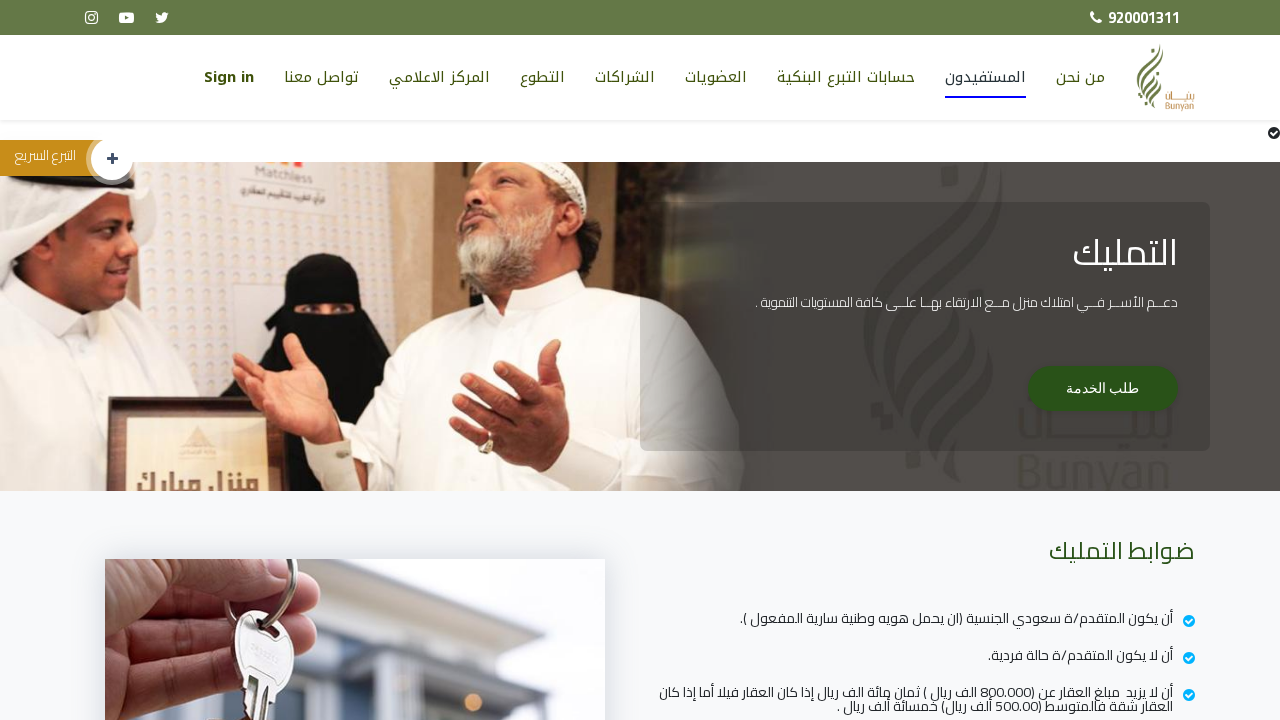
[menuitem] (846, 77)
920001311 (1144, 17)
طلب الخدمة (1102, 388)
